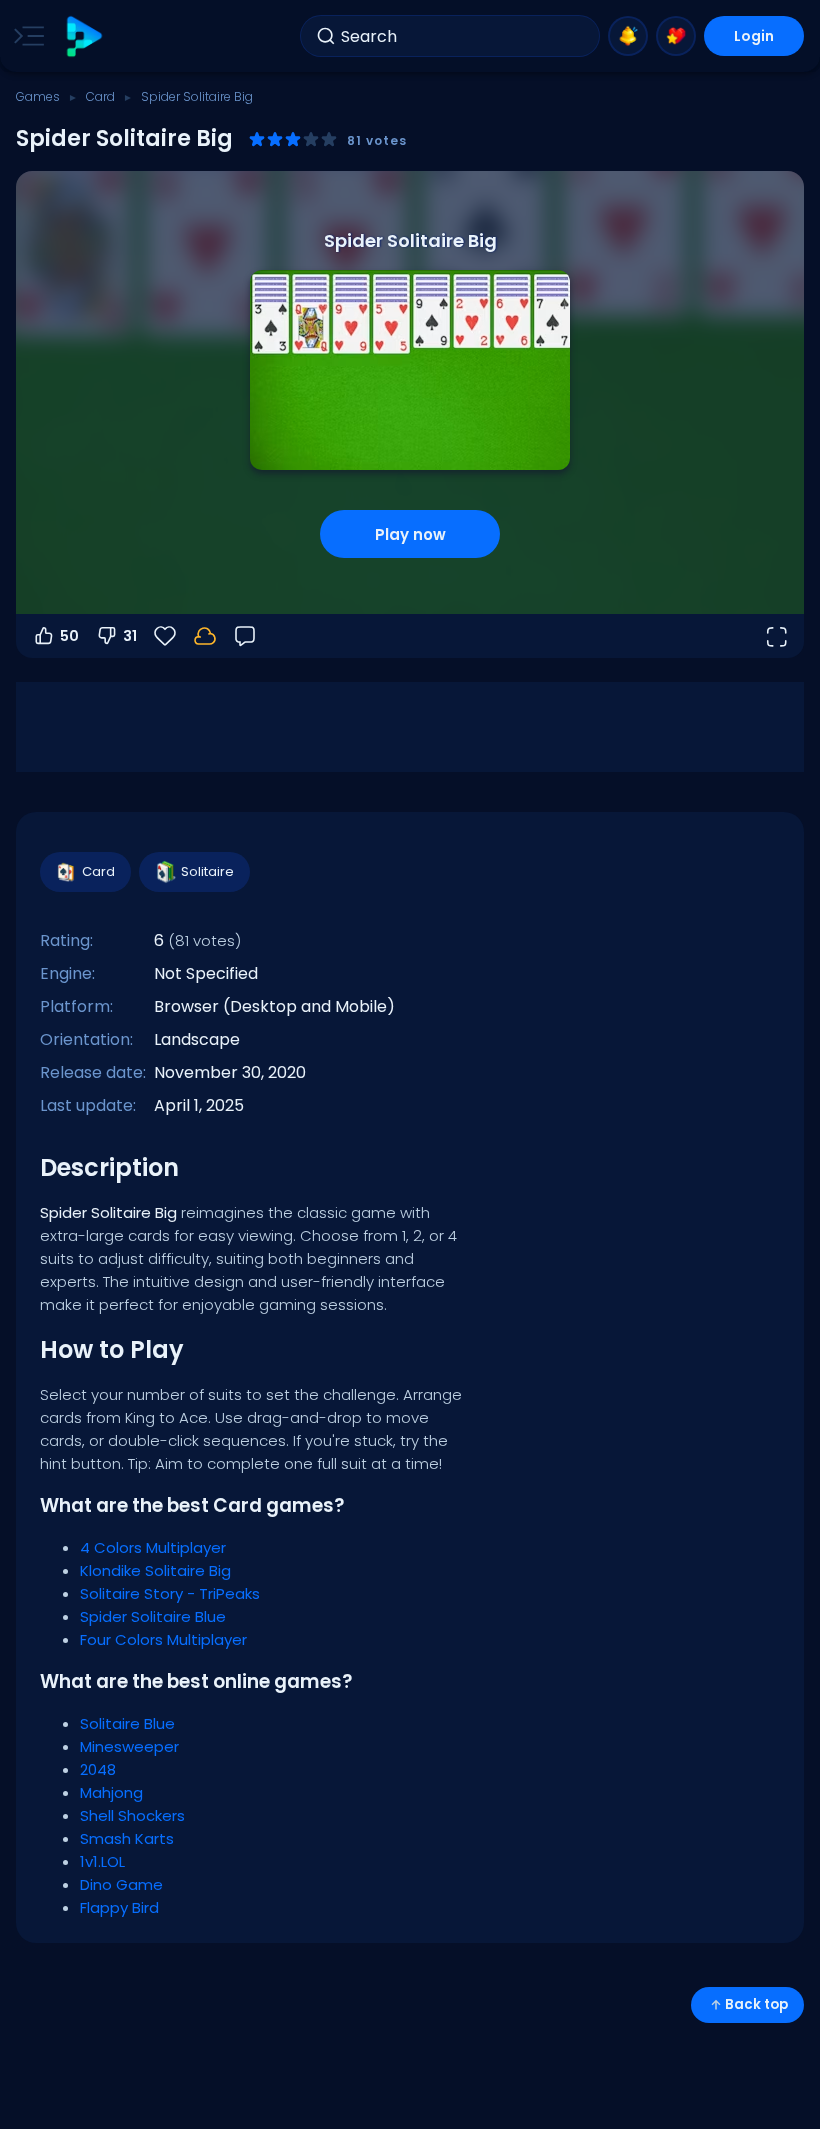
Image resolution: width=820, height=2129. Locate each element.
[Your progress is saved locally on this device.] (205, 636)
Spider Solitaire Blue (153, 1616)
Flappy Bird (119, 1907)
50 (69, 636)
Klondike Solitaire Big (155, 1570)
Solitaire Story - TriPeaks (170, 1593)
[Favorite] (676, 36)
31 (130, 636)
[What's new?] (628, 36)
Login (754, 36)
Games (38, 96)
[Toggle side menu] (25, 36)
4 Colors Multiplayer (153, 1547)
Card (100, 96)
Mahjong (111, 1792)
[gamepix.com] (83, 36)
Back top (756, 2004)
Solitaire (207, 871)
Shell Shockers (132, 1815)
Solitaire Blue (127, 1723)
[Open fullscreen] (776, 636)
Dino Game (121, 1884)
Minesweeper (129, 1746)
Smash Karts (127, 1838)
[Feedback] (245, 636)
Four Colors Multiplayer (163, 1639)
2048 (98, 1769)
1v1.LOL (102, 1861)
